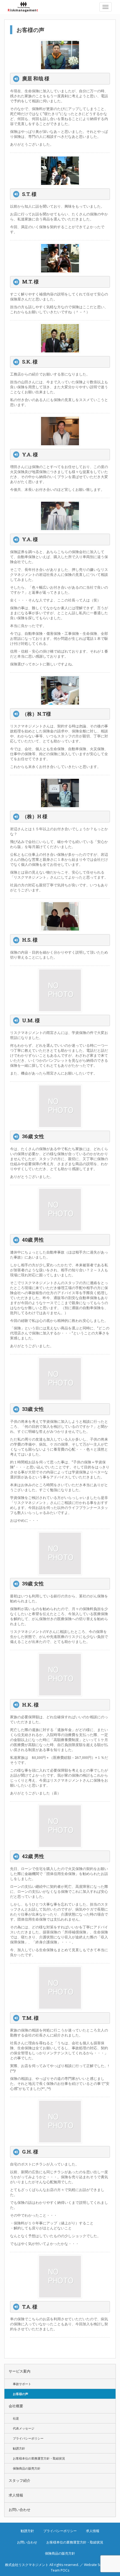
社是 (16, 2418)
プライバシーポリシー (28, 2438)
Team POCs (60, 2570)
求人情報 (16, 2495)
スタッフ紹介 (20, 2481)
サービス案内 (20, 2371)
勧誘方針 (19, 2448)
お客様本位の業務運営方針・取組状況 (39, 2458)
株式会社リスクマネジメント (27, 7)
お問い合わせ (20, 2510)
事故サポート (22, 2384)
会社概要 (16, 2406)
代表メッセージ (24, 2428)
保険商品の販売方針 (27, 2468)
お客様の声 (21, 2394)
